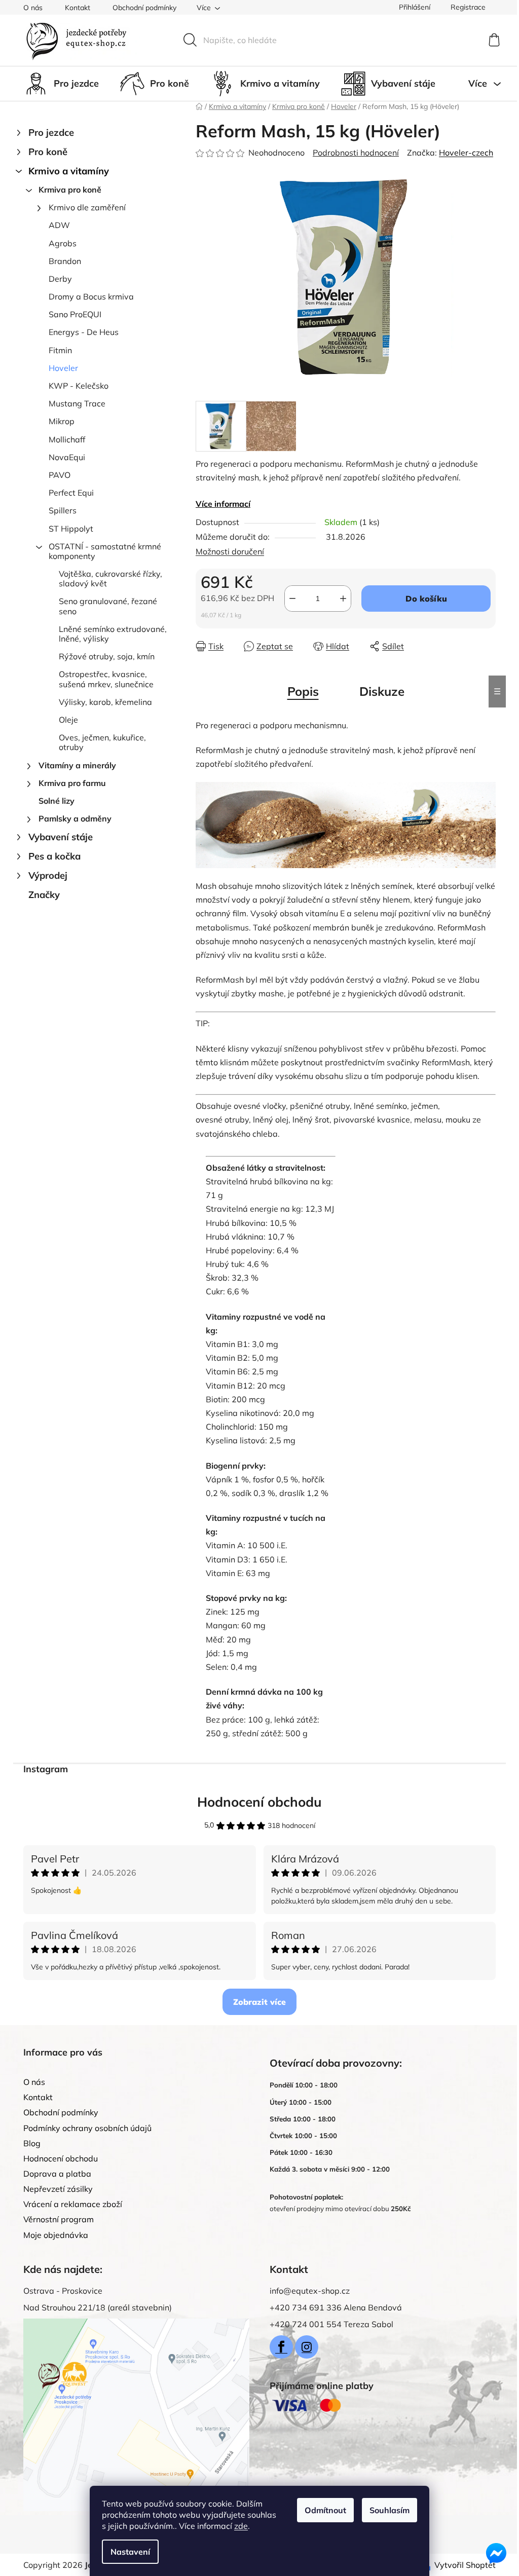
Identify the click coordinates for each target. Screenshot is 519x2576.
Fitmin (60, 350)
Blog (32, 2143)
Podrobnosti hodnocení (356, 153)
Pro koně (48, 152)
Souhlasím (390, 2510)
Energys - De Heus (84, 332)
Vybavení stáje (61, 837)
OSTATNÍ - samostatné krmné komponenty (105, 551)
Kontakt (78, 8)
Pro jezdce (51, 133)
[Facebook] (281, 2347)
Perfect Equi (71, 493)
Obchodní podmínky (144, 8)
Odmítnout (325, 2510)
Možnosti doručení (230, 551)
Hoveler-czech (466, 153)
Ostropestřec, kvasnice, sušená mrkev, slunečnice (106, 679)
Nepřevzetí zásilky (58, 2189)
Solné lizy (57, 801)
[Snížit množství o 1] (292, 599)
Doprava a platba (57, 2174)
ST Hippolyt (71, 529)
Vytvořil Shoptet (465, 2565)
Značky (44, 895)
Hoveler (63, 368)
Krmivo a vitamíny (69, 171)
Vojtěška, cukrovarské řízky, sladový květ (110, 578)
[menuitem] (61, 84)
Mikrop (62, 421)
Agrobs (63, 243)
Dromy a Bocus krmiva (91, 296)
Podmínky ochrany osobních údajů (87, 2128)
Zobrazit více (259, 2002)
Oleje (68, 720)
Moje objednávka (56, 2235)
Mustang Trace (77, 403)
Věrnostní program (59, 2219)
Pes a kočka (54, 856)
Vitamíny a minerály (77, 765)
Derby (60, 279)
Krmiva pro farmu (72, 783)
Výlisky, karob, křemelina (105, 702)
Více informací (223, 504)
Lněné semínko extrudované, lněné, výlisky (113, 634)
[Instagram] (307, 2347)
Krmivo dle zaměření (87, 207)
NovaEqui (67, 457)
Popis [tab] (303, 691)
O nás (33, 8)
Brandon (65, 261)
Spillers (63, 510)
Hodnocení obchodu (259, 1802)
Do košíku (426, 599)
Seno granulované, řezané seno (108, 606)
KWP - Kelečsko (79, 386)
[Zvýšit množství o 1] (343, 599)
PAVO (60, 475)
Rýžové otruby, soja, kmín (107, 656)
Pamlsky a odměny (75, 818)
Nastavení (130, 2552)
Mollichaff (67, 439)
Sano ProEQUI (75, 314)
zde (241, 2526)
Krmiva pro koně (70, 190)
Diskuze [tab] (382, 691)
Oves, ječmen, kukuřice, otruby (102, 742)
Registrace (468, 7)
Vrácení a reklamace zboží (73, 2204)
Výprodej (48, 875)
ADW (59, 225)
